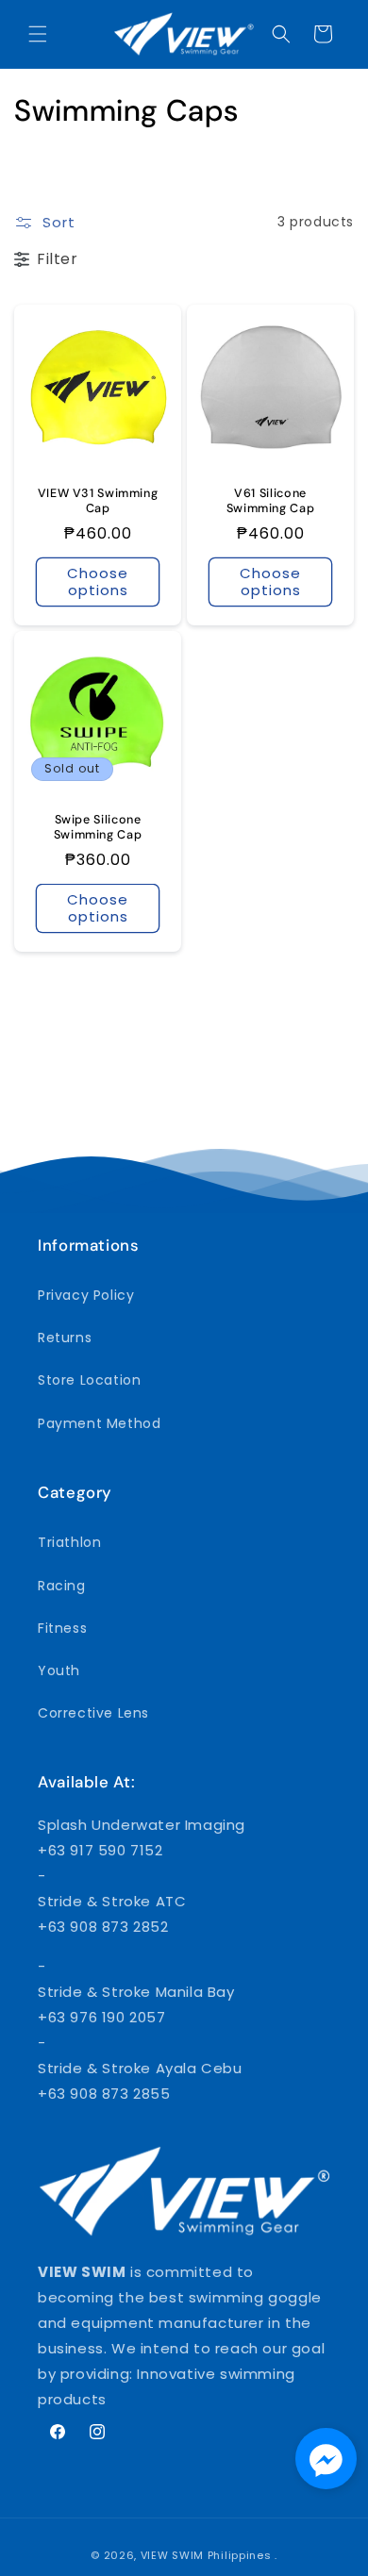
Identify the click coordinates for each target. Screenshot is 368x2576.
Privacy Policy (86, 1295)
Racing (62, 1586)
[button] (38, 34)
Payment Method (99, 1423)
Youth (59, 1670)
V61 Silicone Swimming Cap (271, 501)
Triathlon (69, 1542)
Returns (65, 1338)
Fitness (62, 1628)
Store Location (89, 1380)
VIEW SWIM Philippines (206, 2555)
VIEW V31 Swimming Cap (98, 501)
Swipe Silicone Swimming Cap (98, 827)
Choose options (98, 582)
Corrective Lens (93, 1713)
